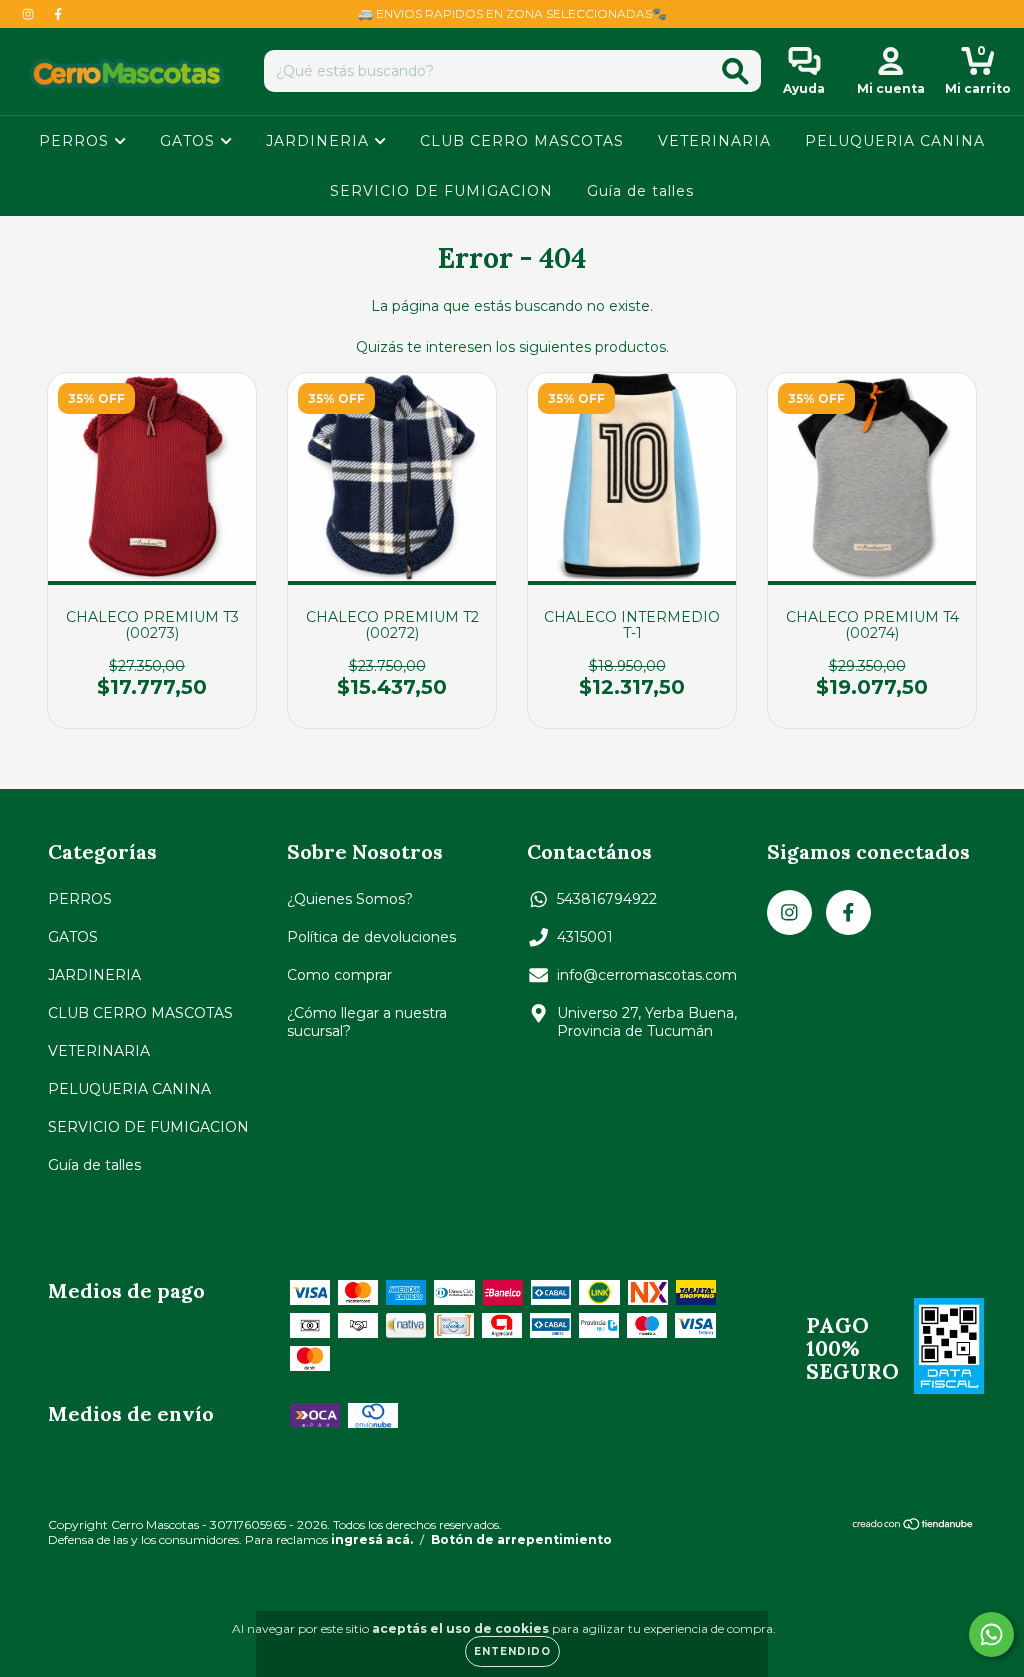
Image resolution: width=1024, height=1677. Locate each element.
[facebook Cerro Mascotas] (58, 14)
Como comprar (339, 975)
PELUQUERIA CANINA (895, 141)
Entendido (512, 1651)
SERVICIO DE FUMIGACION (441, 191)
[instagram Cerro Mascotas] (30, 14)
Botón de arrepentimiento (521, 1539)
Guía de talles (640, 191)
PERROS (76, 141)
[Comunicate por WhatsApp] (991, 1634)
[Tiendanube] (913, 1526)
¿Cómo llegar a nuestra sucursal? (367, 1022)
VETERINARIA (714, 141)
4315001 (585, 937)
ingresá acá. (372, 1539)
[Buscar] (735, 71)
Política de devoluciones (371, 937)
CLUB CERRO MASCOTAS (522, 141)
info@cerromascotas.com (647, 975)
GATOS (190, 141)
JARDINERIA (320, 141)
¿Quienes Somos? (350, 899)
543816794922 (607, 899)
